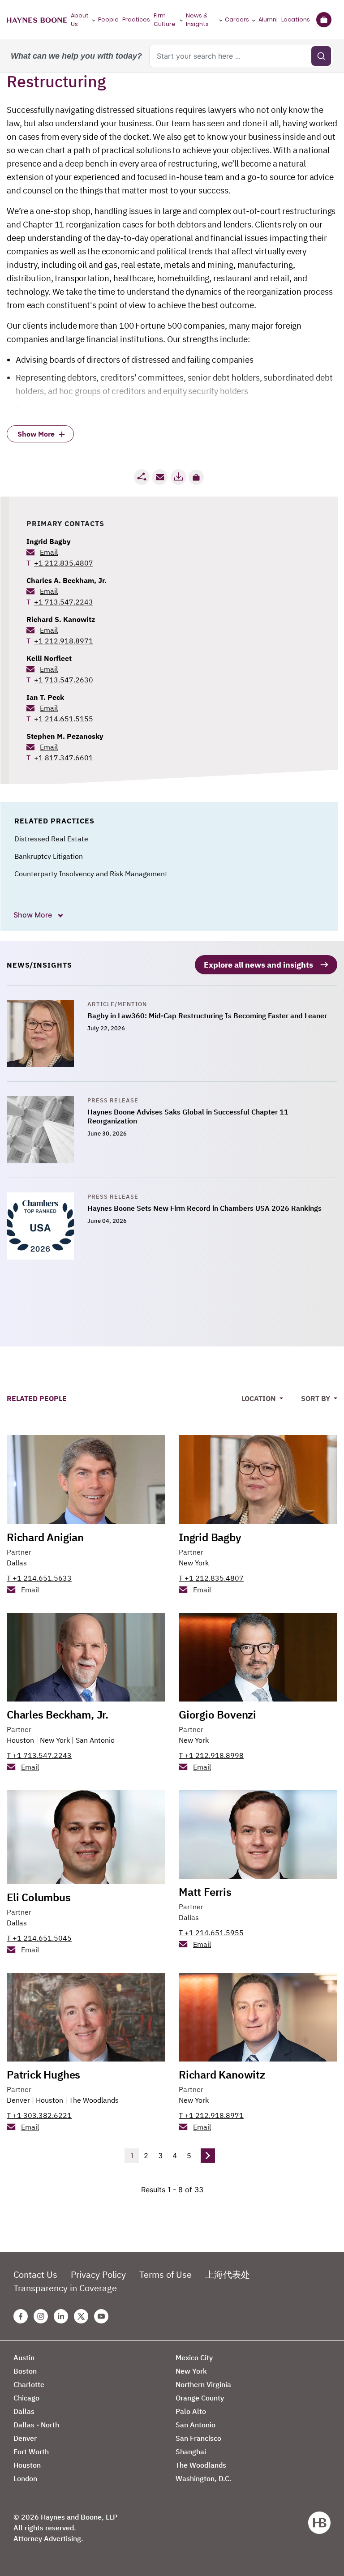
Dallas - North (36, 2425)
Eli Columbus (39, 1897)
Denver (18, 2100)
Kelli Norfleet (49, 658)
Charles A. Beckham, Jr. (67, 580)
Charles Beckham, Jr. (58, 1714)
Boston (25, 2371)
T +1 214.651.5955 (211, 1933)
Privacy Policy (98, 2274)
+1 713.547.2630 (64, 680)
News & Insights (197, 20)
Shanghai (191, 2452)
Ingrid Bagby (49, 541)
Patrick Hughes (43, 2075)
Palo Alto (191, 2411)
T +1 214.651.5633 (39, 1578)
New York (194, 1563)
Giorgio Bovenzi (217, 1714)
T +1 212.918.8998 (211, 1755)
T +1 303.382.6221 (39, 2115)
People (108, 19)
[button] (196, 477)
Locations (296, 19)
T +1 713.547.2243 (39, 1755)
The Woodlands (94, 2100)
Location (260, 1398)
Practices (136, 19)
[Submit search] (321, 56)
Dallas (17, 1563)
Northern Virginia (203, 2384)
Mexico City (194, 2357)
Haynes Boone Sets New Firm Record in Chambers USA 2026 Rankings (204, 1208)
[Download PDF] (178, 477)
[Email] (160, 477)
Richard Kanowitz (222, 2075)
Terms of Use (166, 2274)
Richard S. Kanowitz (61, 619)
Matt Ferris (205, 1892)
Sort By (316, 1398)
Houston (20, 1740)
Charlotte (29, 2384)
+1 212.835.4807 (64, 563)
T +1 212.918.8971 (211, 2115)
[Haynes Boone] (37, 20)
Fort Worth (31, 2452)
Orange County (200, 2398)
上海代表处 (228, 2274)
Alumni (268, 19)
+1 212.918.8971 (64, 641)
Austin (24, 2357)
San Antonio (95, 1740)
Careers (237, 19)
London (25, 2478)
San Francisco (198, 2438)
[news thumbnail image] (47, 1033)
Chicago (26, 2398)
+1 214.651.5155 (64, 719)
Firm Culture (165, 20)
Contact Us (35, 2274)
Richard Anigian (45, 1537)
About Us (80, 20)
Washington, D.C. (204, 2478)
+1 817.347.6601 (64, 758)
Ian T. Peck (45, 697)
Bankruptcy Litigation (49, 856)
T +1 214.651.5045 (39, 1938)
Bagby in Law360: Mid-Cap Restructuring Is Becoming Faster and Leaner (207, 1016)
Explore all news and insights (258, 965)
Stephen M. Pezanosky (65, 736)
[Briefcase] (324, 20)
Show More (34, 915)
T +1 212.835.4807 (211, 1578)
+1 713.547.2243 (64, 602)
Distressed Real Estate (51, 839)
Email (49, 552)
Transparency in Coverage (65, 2288)
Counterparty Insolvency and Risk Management (91, 874)
